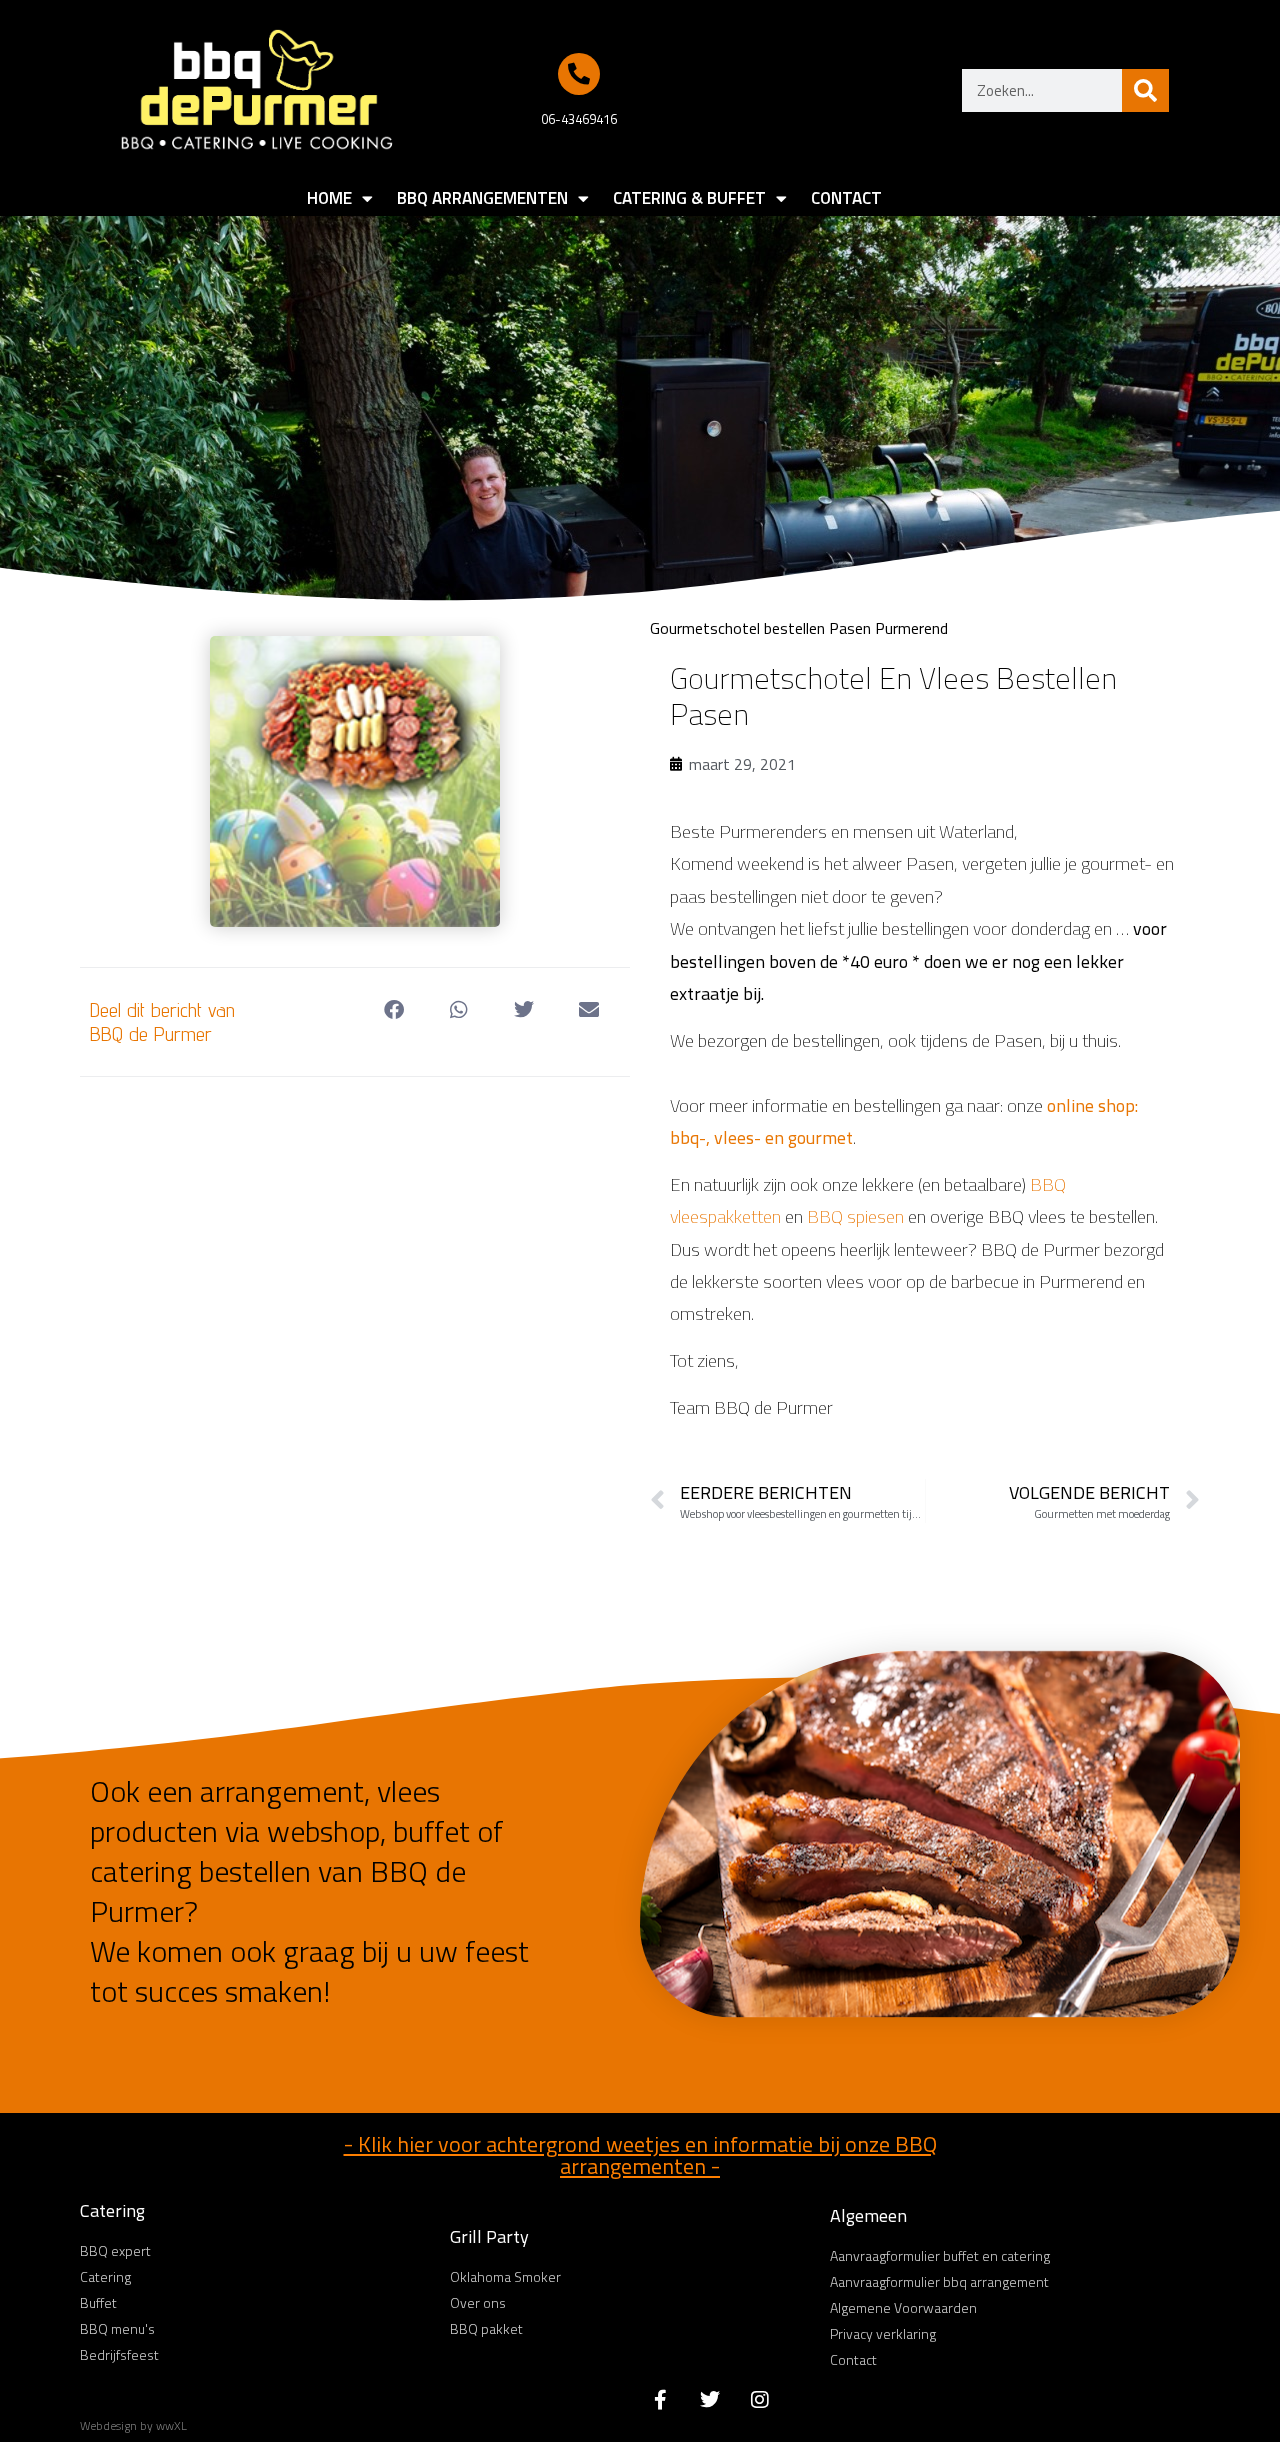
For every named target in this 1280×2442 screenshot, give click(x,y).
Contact (846, 198)
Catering (112, 2210)
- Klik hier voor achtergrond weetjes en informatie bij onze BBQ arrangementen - (640, 2155)
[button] (394, 1010)
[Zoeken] (1145, 90)
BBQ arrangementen (482, 198)
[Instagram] (760, 2400)
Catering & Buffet (689, 198)
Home (329, 198)
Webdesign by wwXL (133, 2425)
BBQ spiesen (855, 1216)
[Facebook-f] (660, 2400)
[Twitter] (710, 2400)
